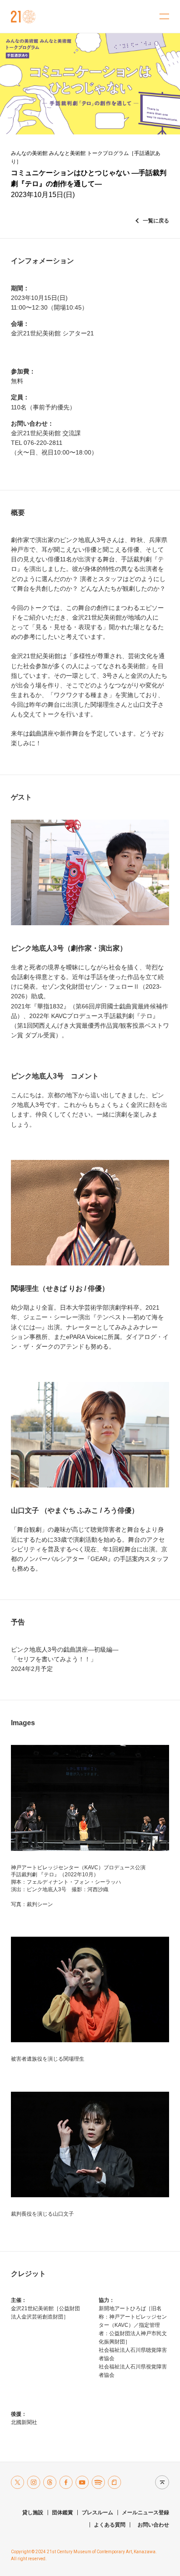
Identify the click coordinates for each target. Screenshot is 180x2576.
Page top (160, 2482)
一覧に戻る (156, 221)
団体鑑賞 (62, 2513)
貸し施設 (33, 2513)
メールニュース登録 (145, 2513)
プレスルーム (97, 2513)
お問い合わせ (153, 2525)
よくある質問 (110, 2525)
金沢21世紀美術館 (23, 17)
